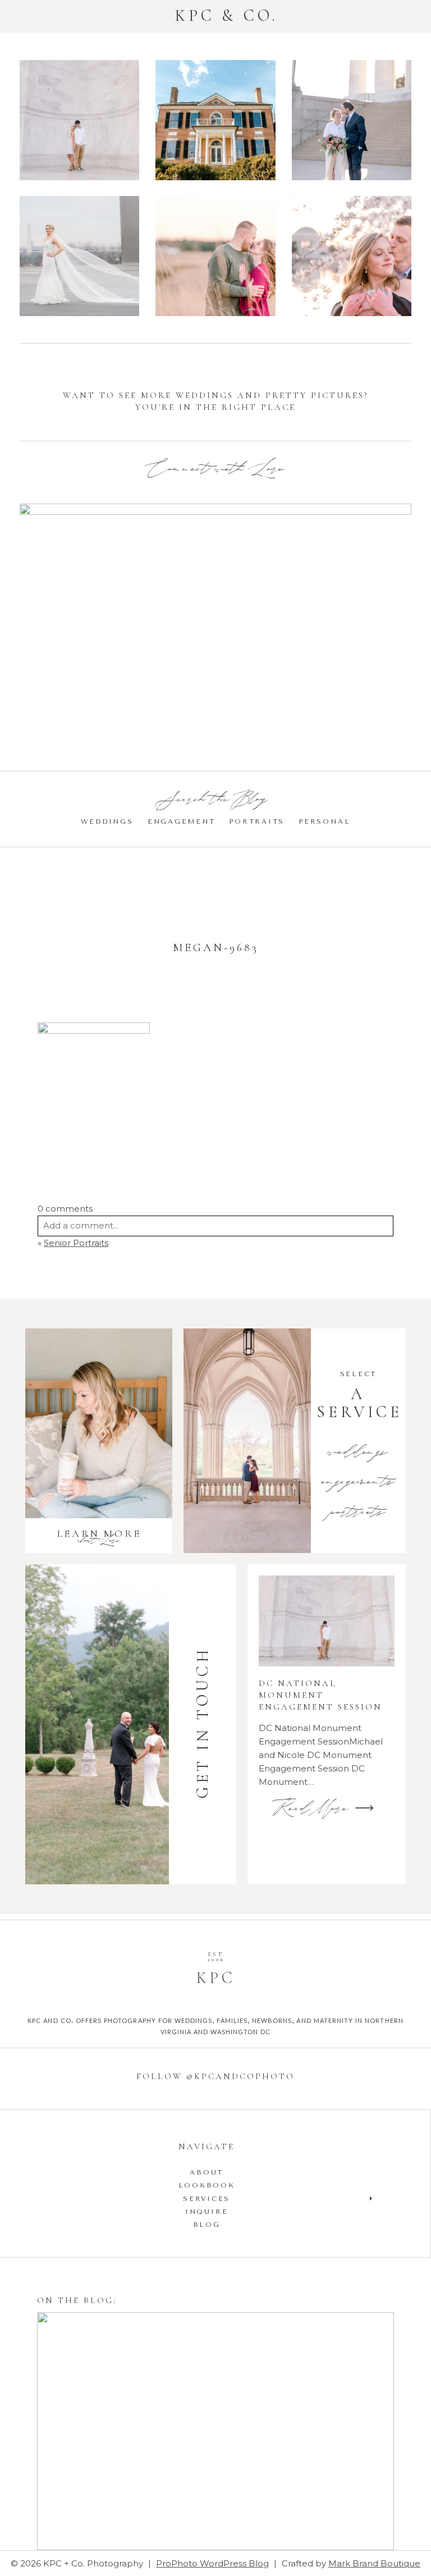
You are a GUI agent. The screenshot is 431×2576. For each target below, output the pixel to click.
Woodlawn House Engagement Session (215, 122)
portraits (358, 1513)
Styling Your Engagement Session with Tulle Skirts (214, 2433)
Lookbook (207, 2185)
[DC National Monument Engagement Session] (327, 1621)
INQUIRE (207, 2212)
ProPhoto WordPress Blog (212, 2563)
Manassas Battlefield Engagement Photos (215, 258)
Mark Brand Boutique (374, 2563)
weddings (358, 1453)
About (207, 2172)
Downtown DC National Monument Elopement (351, 122)
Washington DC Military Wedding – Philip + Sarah (79, 257)
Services (207, 2199)
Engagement (182, 821)
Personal (324, 821)
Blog (207, 2225)
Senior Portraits (76, 1243)
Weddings (107, 821)
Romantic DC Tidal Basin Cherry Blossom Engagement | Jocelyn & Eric (351, 257)
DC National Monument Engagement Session (79, 122)
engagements (358, 1483)
